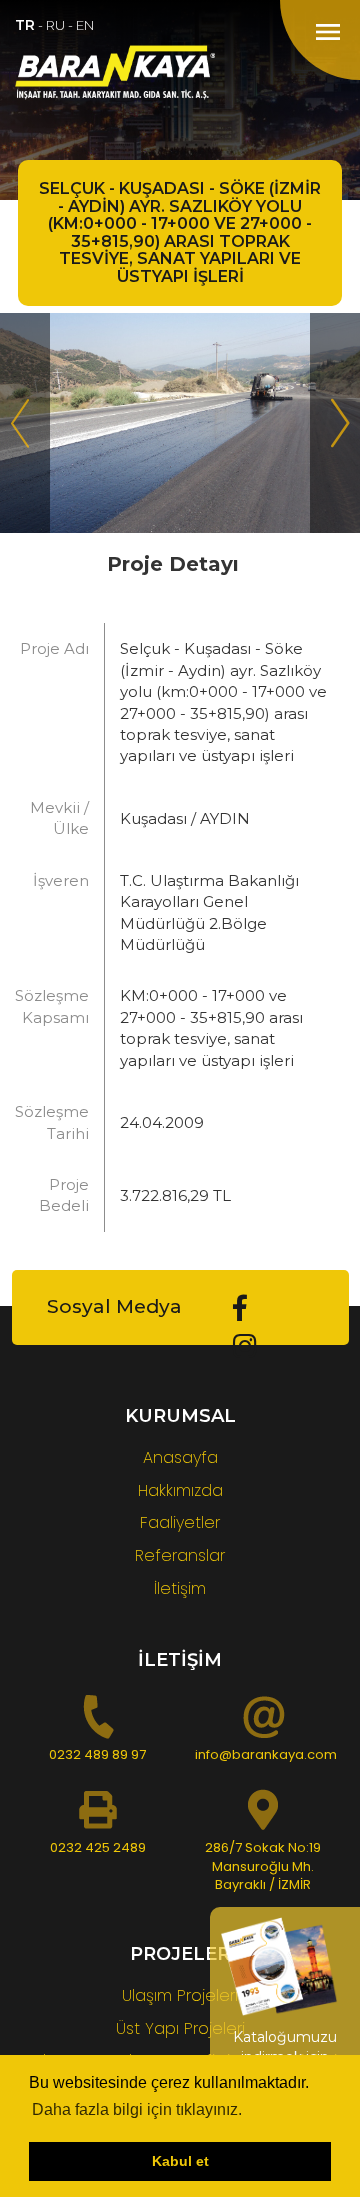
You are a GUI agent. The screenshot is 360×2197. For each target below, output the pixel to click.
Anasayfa (180, 1457)
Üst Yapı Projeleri (180, 2028)
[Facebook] (240, 1308)
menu (328, 32)
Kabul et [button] (180, 2161)
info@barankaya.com (266, 1754)
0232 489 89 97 (97, 1754)
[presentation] (25, 423)
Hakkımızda (180, 1490)
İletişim (180, 1588)
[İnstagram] (245, 1346)
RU (55, 25)
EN (85, 25)
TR (25, 25)
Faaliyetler (180, 1522)
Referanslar (180, 1555)
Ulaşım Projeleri (180, 1995)
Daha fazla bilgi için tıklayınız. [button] (137, 2109)
